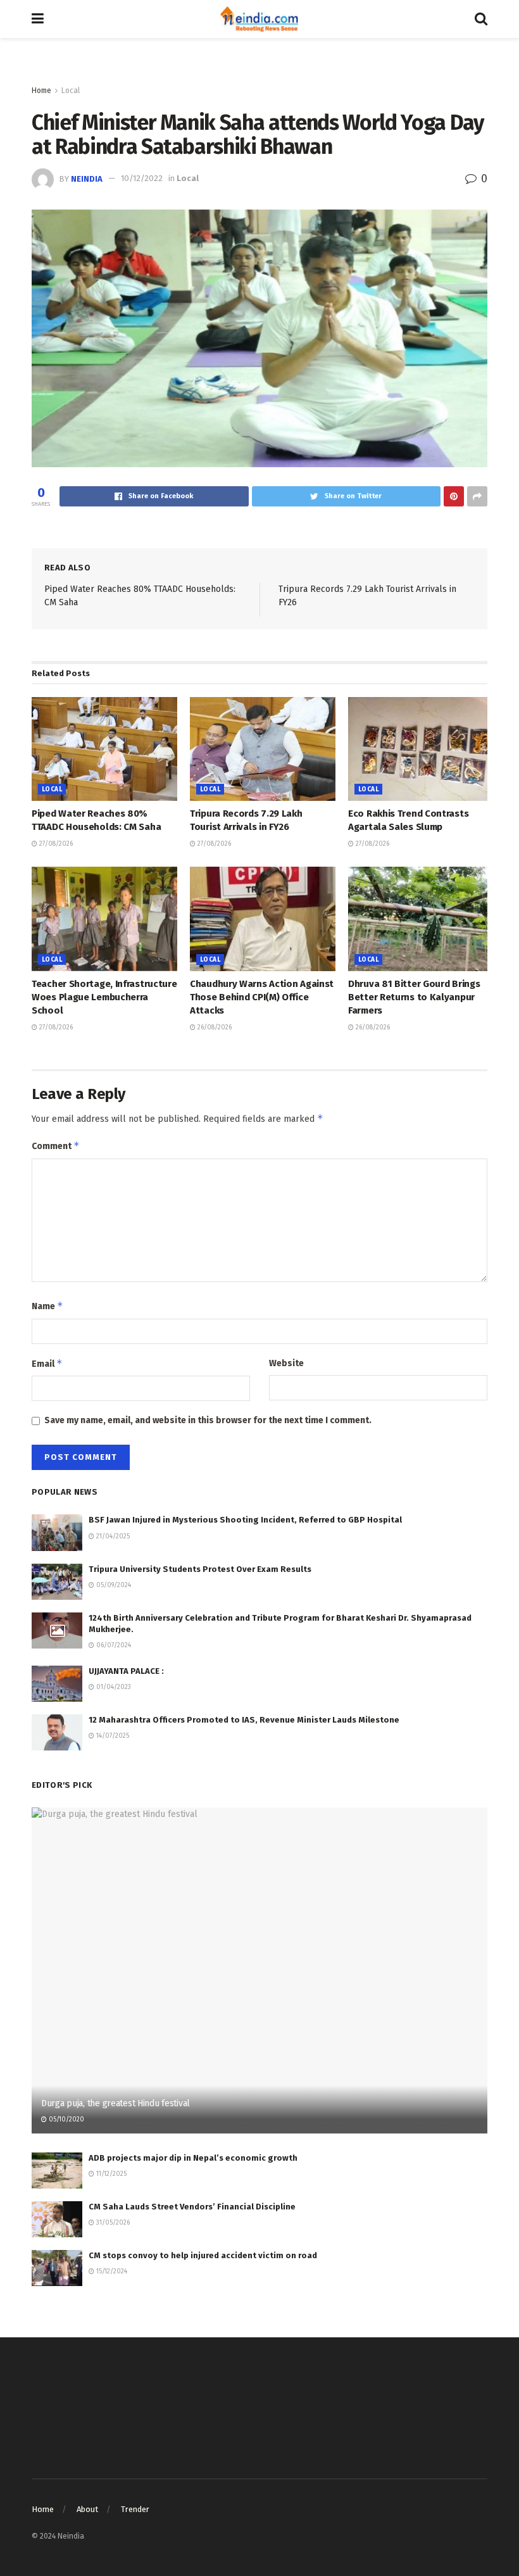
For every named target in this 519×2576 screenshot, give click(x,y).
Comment (56, 1146)
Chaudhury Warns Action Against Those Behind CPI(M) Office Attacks (262, 997)
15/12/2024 (111, 2271)
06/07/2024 (113, 1645)
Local (71, 91)
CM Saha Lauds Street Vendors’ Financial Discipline (192, 2207)
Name (47, 1306)
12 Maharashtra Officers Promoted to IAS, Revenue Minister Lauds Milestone (244, 1720)
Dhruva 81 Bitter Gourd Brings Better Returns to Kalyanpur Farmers (414, 997)
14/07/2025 (112, 1736)
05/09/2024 (113, 1585)
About (87, 2509)
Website (286, 1363)
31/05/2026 (112, 2223)
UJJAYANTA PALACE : (126, 1671)
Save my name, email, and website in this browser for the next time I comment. (208, 1420)
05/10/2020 (66, 2120)
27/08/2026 (55, 844)
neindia (87, 178)
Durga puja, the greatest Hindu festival (116, 2103)
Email (47, 1363)
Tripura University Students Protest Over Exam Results (200, 1569)
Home (41, 91)
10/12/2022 (142, 178)
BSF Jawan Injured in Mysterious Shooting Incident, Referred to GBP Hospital (245, 1520)
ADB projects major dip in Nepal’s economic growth (193, 2158)
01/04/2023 (113, 1687)
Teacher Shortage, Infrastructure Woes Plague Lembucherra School (104, 997)
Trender (135, 2509)
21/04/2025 (112, 1536)
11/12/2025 (110, 2174)
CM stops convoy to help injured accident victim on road (203, 2255)
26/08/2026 (214, 1027)
